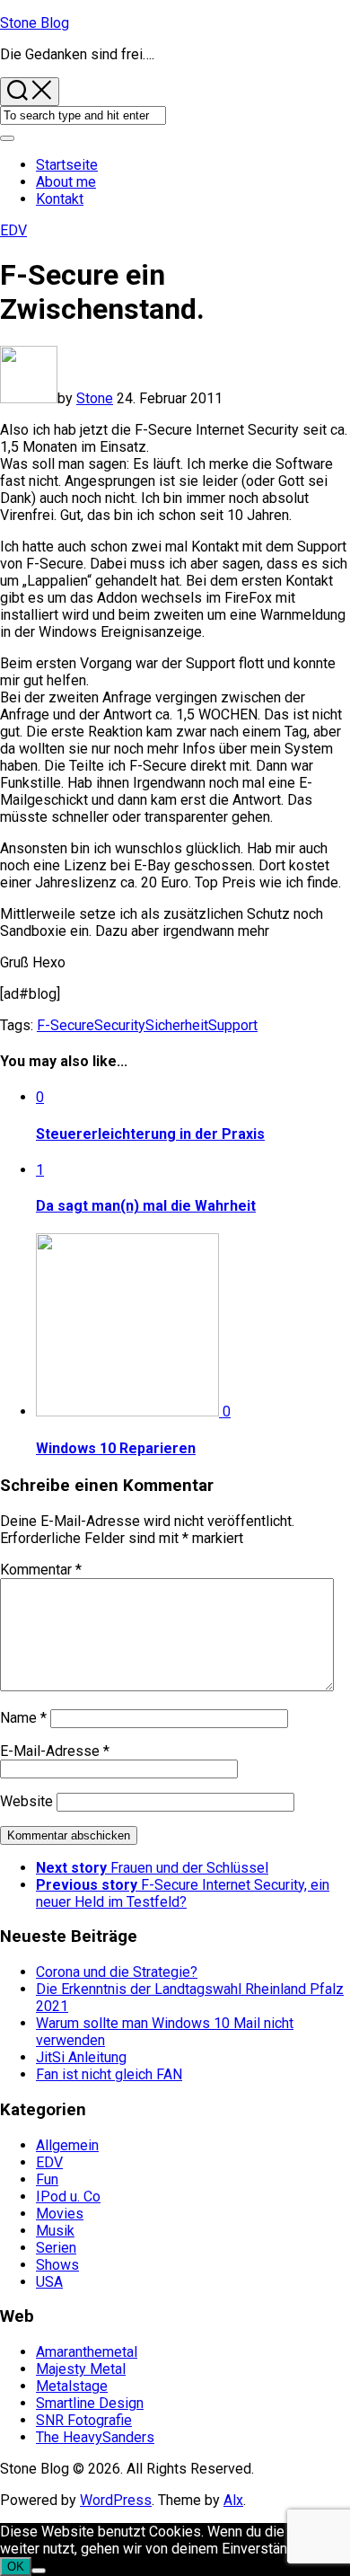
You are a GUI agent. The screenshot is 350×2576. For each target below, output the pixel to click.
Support (233, 1025)
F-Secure (66, 1025)
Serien (56, 2248)
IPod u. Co (68, 2197)
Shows (57, 2265)
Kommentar (41, 1570)
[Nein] (39, 2571)
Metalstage (72, 2386)
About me (66, 182)
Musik (55, 2231)
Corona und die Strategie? (117, 1972)
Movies (60, 2214)
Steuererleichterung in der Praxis (150, 1134)
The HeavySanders (95, 2437)
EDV (13, 230)
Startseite (67, 165)
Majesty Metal (81, 2369)
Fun (47, 2179)
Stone (95, 398)
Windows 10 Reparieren (116, 1448)
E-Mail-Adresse (55, 1751)
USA (49, 2282)
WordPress (116, 2500)
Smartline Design (90, 2403)
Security (120, 1025)
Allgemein (67, 2145)
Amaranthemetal (87, 2352)
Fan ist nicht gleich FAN (109, 2074)
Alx (233, 2500)
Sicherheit (177, 1025)
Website (26, 1801)
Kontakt (60, 199)
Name (23, 1718)
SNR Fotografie (84, 2420)
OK (16, 2567)
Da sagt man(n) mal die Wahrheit (146, 1206)
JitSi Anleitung (81, 2057)
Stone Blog (35, 23)
